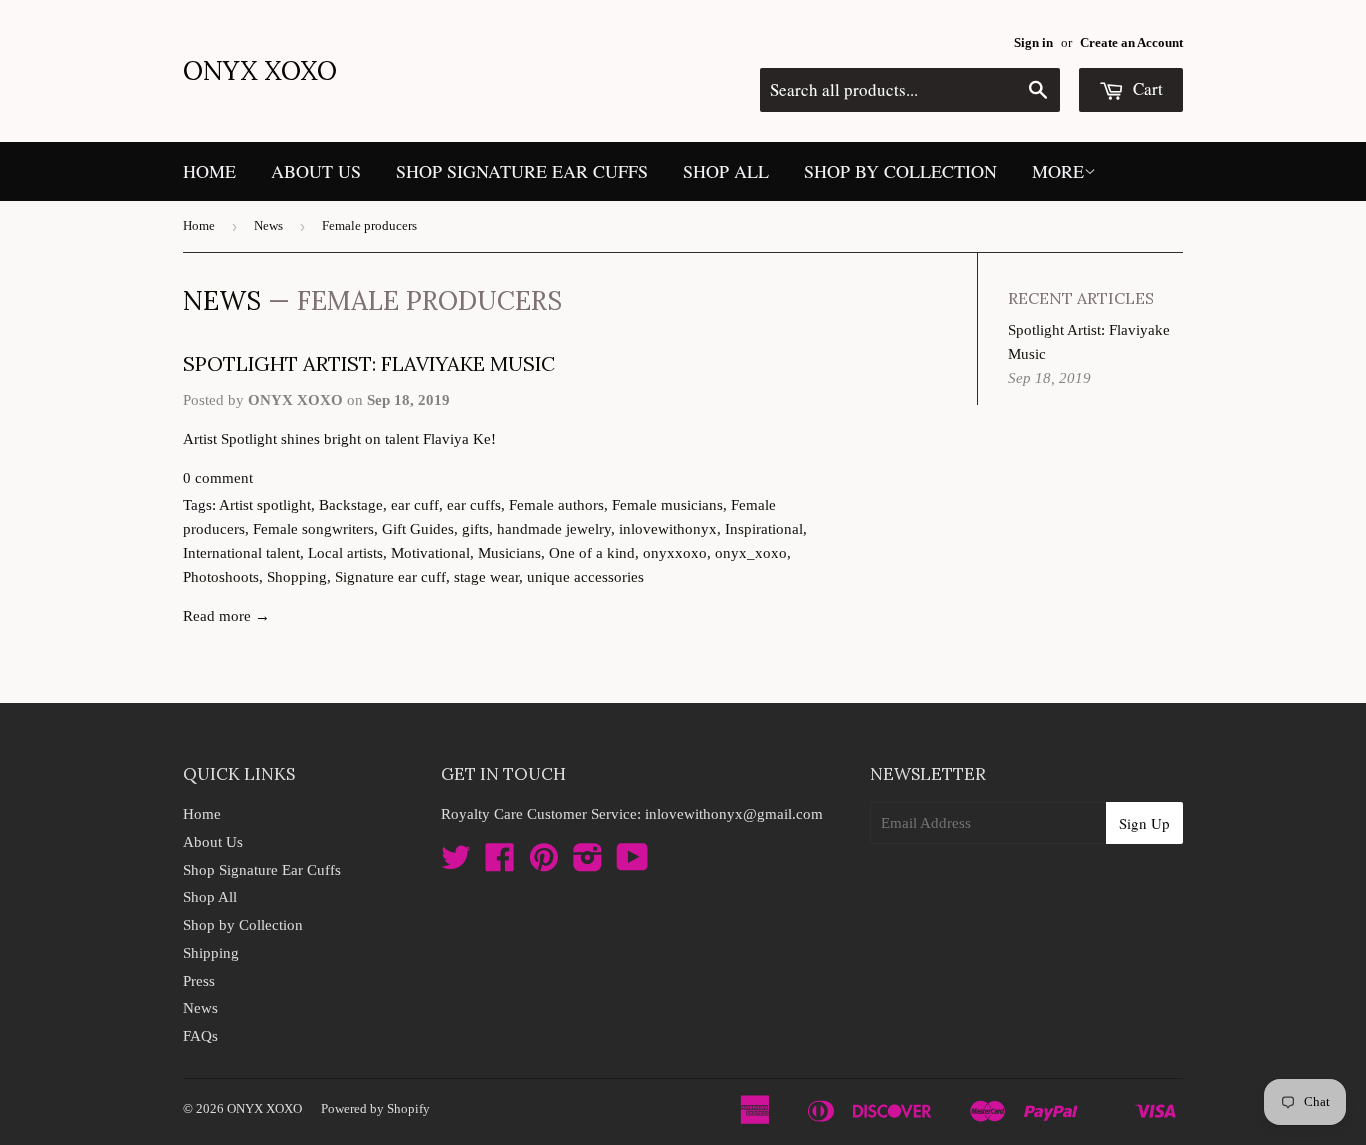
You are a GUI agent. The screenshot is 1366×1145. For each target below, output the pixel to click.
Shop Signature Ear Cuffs (522, 171)
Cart (1146, 88)
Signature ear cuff (390, 577)
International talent (241, 553)
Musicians (509, 553)
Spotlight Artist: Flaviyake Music (369, 363)
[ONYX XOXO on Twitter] (456, 864)
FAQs (200, 1036)
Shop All (726, 171)
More (1058, 171)
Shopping (297, 577)
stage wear (486, 577)
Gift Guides (418, 529)
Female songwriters (313, 529)
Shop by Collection (900, 171)
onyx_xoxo (751, 553)
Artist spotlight (265, 505)
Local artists (345, 553)
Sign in (1033, 43)
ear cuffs (474, 505)
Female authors (556, 505)
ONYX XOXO (260, 70)
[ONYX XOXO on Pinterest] (544, 864)
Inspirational (764, 529)
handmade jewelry (554, 529)
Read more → (226, 616)
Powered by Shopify (375, 1108)
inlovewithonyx (668, 529)
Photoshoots (221, 577)
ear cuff (415, 505)
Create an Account (1131, 43)
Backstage (351, 505)
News (268, 225)
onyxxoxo (675, 553)
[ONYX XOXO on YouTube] (632, 864)
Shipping (211, 953)
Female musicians (667, 505)
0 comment (218, 478)
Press (199, 981)
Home (209, 171)
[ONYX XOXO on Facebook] (500, 864)
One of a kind (592, 553)
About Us (316, 171)
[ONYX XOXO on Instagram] (588, 864)
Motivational (430, 553)
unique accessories (585, 577)
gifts (475, 529)
